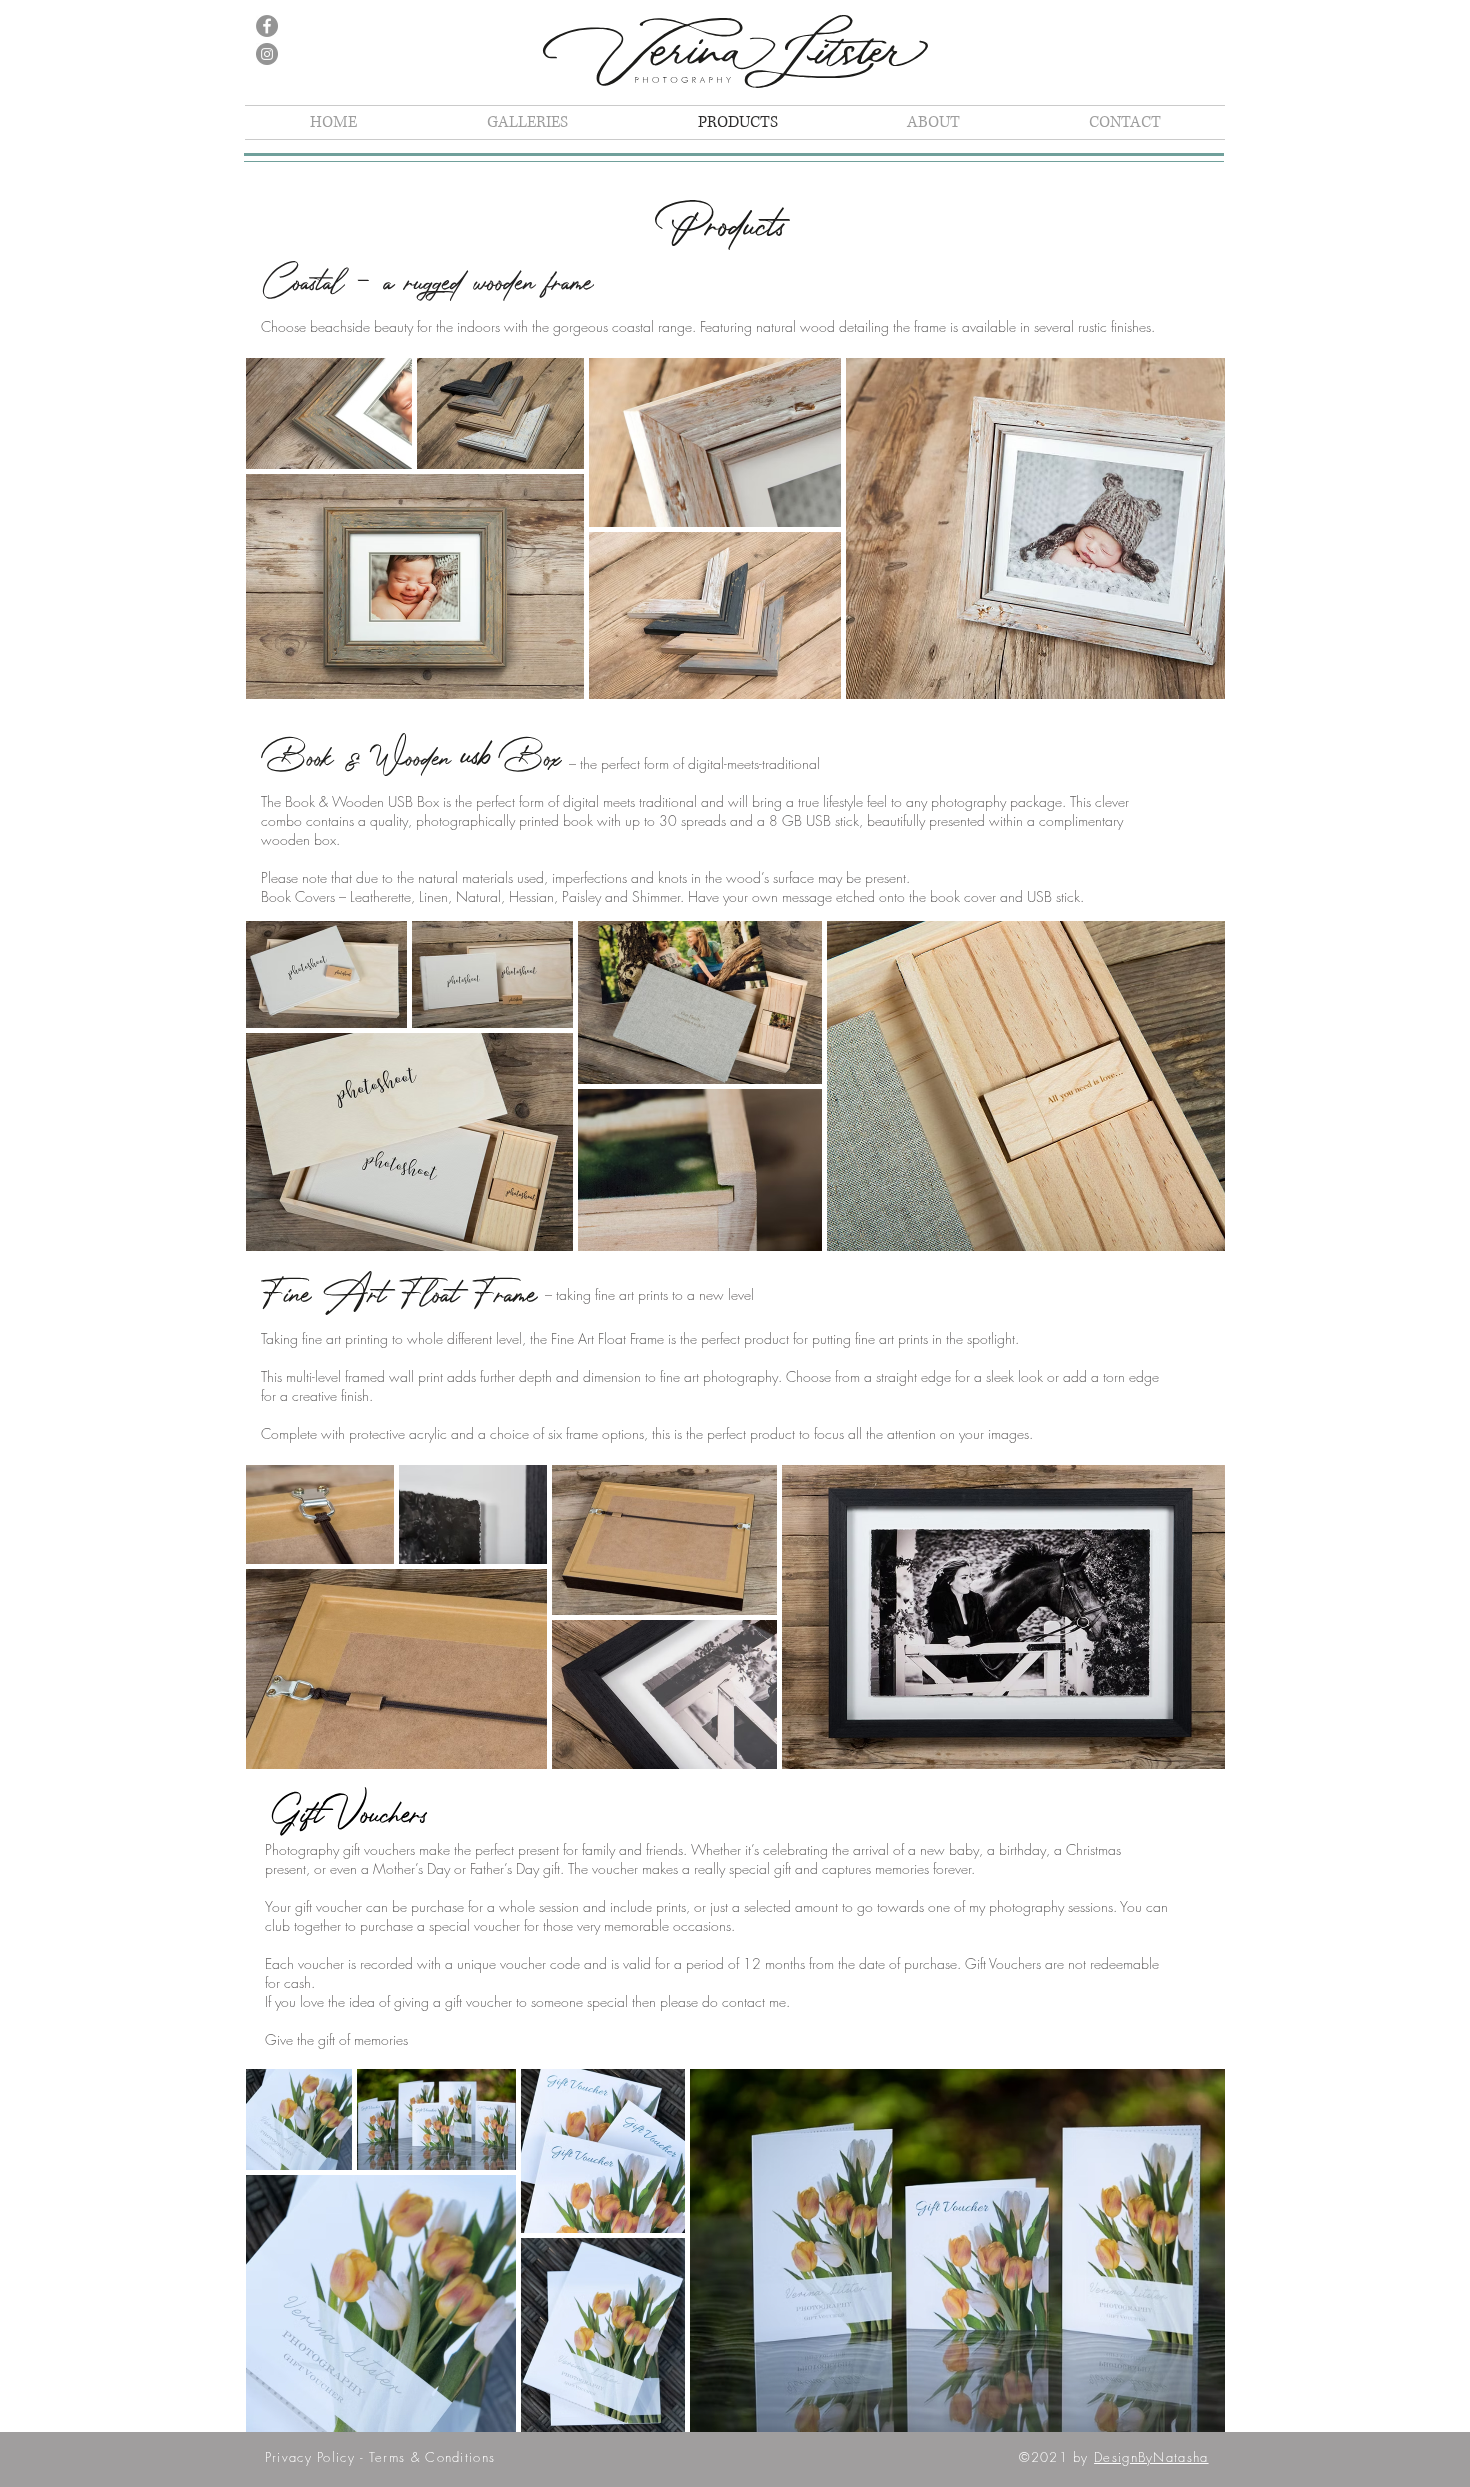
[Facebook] (267, 26)
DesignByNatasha (1151, 2457)
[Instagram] (267, 54)
